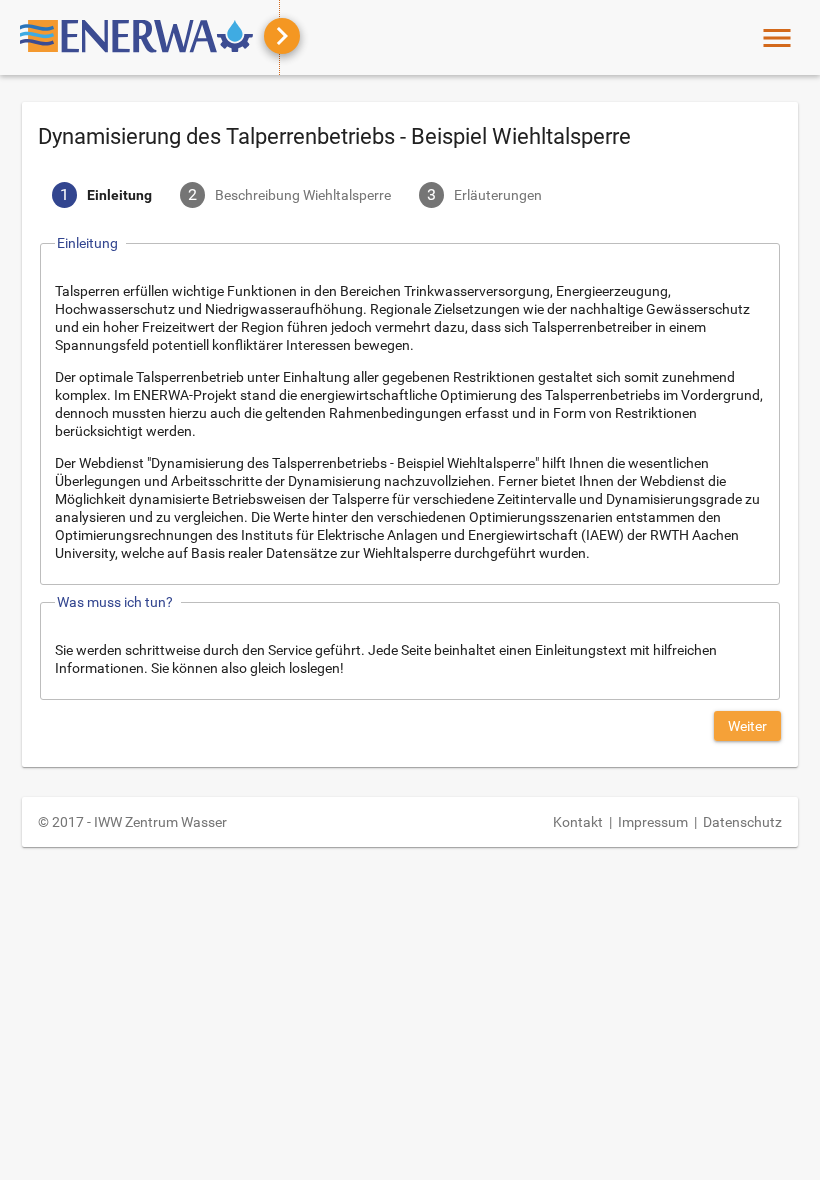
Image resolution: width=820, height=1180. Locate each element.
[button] (747, 726)
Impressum (653, 822)
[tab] (102, 197)
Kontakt (578, 822)
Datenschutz (742, 822)
